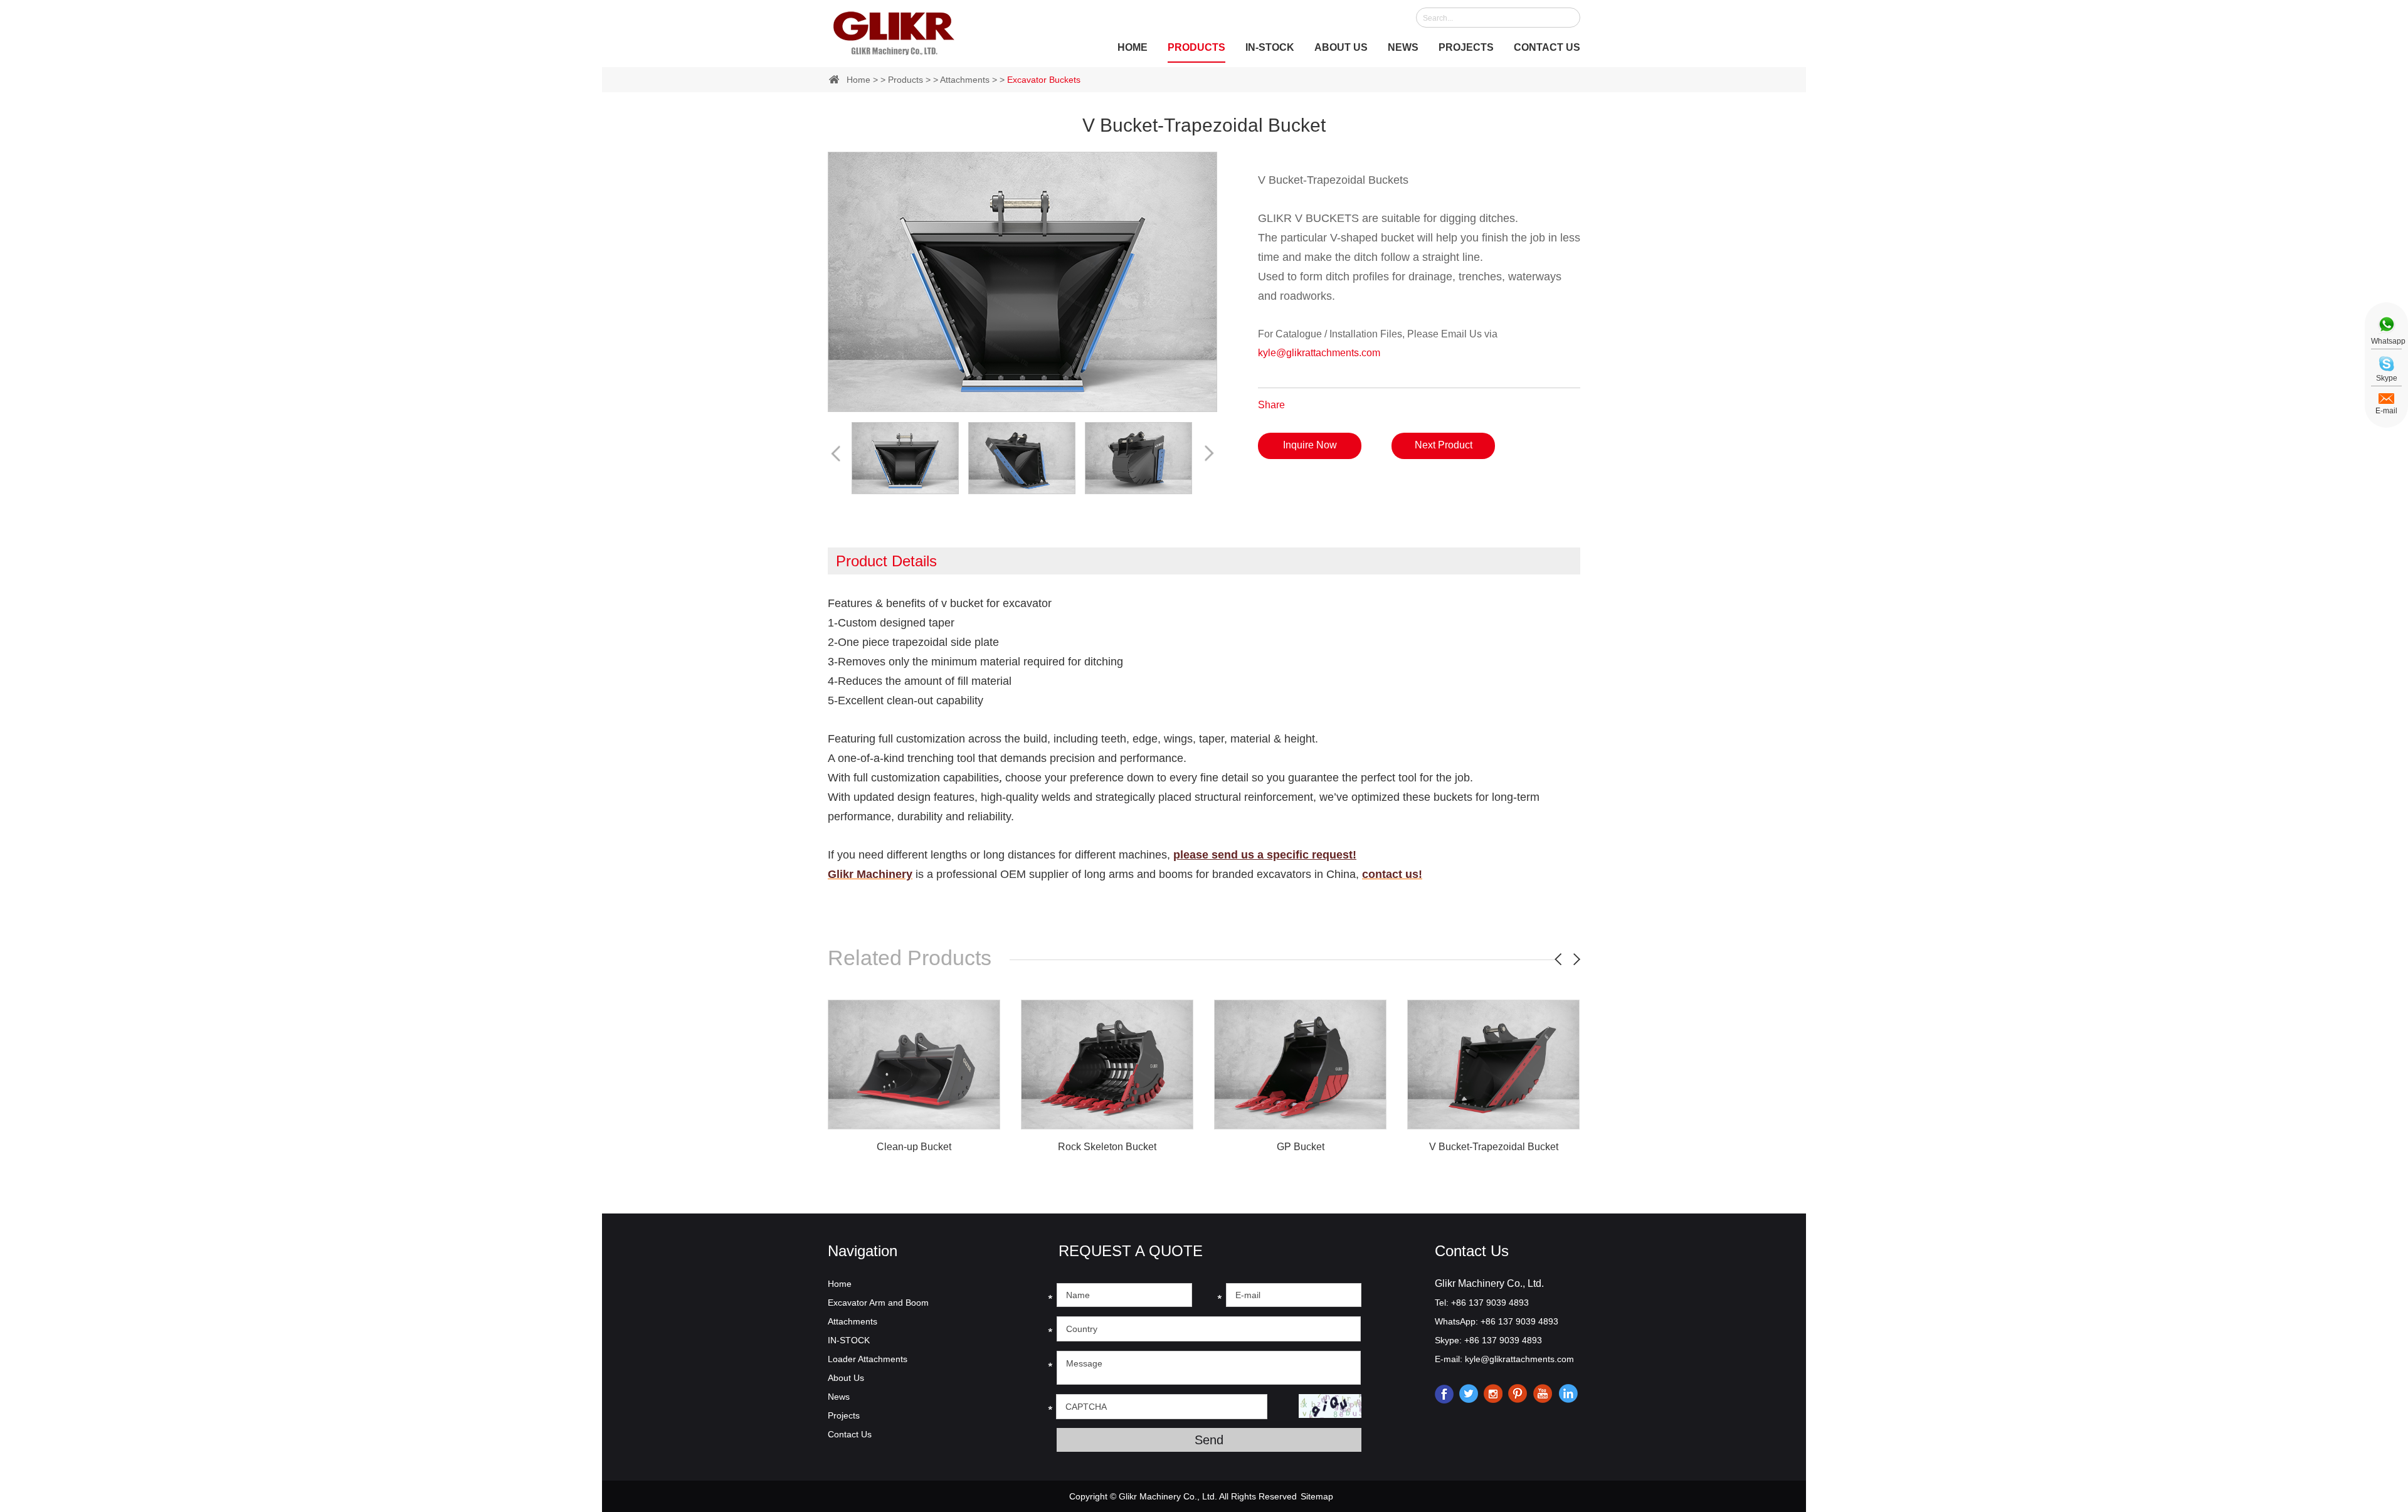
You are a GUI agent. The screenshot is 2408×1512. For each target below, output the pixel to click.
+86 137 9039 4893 (1519, 1321)
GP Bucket (1301, 1147)
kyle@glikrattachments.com (1319, 353)
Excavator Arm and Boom (878, 1303)
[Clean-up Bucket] (914, 1065)
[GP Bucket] (1300, 1065)
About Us (1341, 47)
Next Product (1444, 445)
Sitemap (1317, 1496)
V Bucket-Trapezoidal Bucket (1494, 1147)
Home (1133, 47)
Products (1196, 47)
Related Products (910, 958)
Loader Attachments (868, 1359)
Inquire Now (1310, 445)
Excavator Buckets (1044, 80)
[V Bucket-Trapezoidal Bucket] (1493, 1065)
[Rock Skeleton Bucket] (1107, 1065)
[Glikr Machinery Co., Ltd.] (894, 31)
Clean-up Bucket (914, 1147)
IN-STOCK (1270, 47)
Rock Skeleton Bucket (1107, 1147)
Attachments (965, 80)
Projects (1466, 47)
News (1403, 47)
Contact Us (1547, 47)
